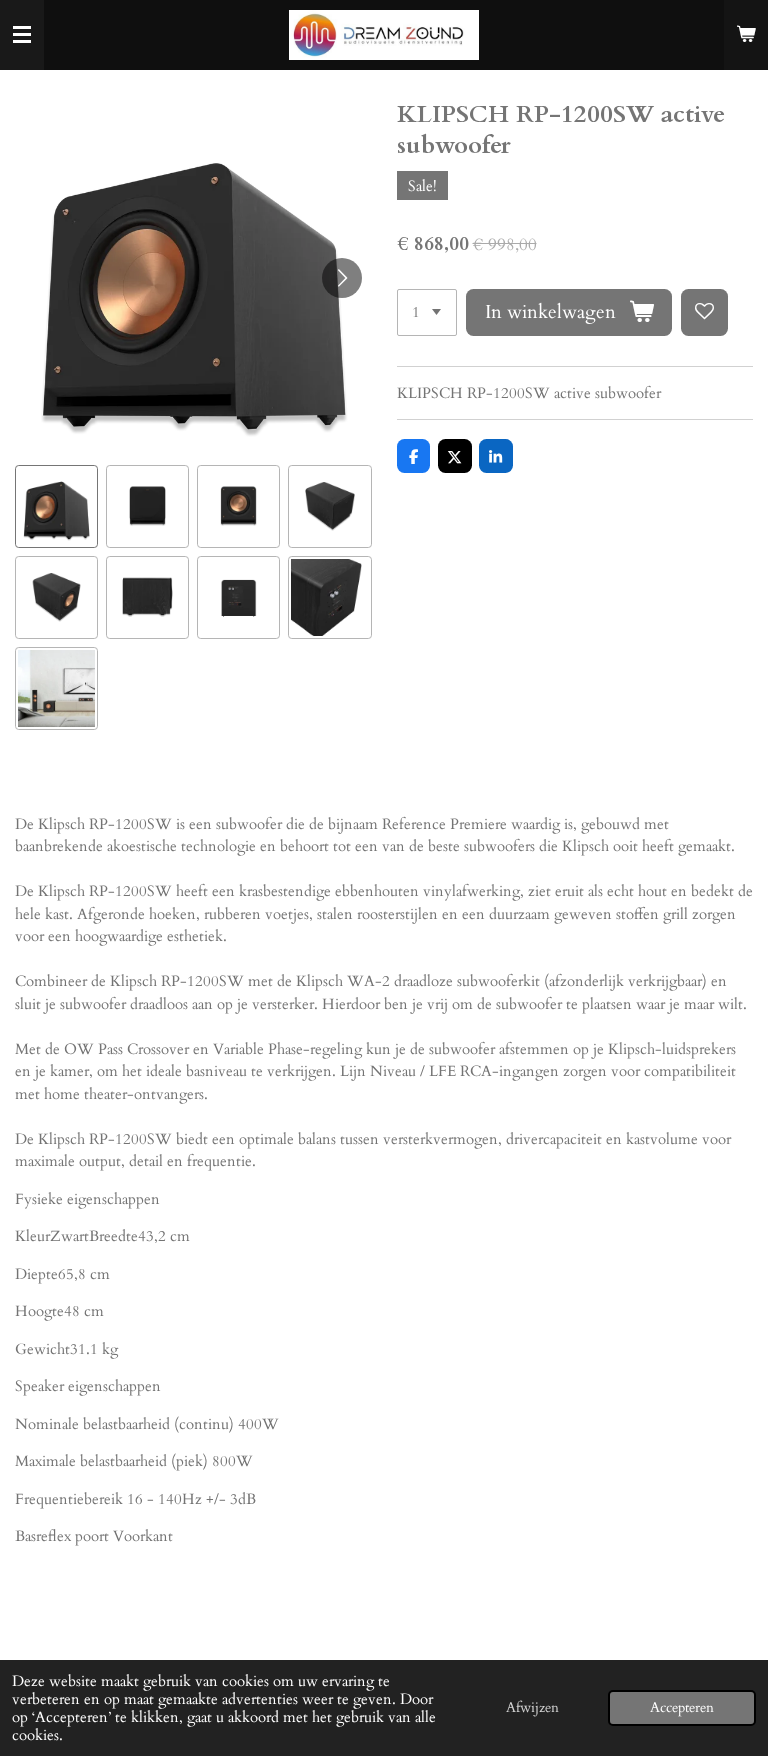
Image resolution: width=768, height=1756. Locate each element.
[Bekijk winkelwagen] (746, 35)
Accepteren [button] (682, 1708)
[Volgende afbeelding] (342, 278)
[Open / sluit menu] (22, 35)
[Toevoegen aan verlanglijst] (704, 312)
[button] (56, 506)
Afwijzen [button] (532, 1708)
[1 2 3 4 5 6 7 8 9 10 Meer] (427, 312)
